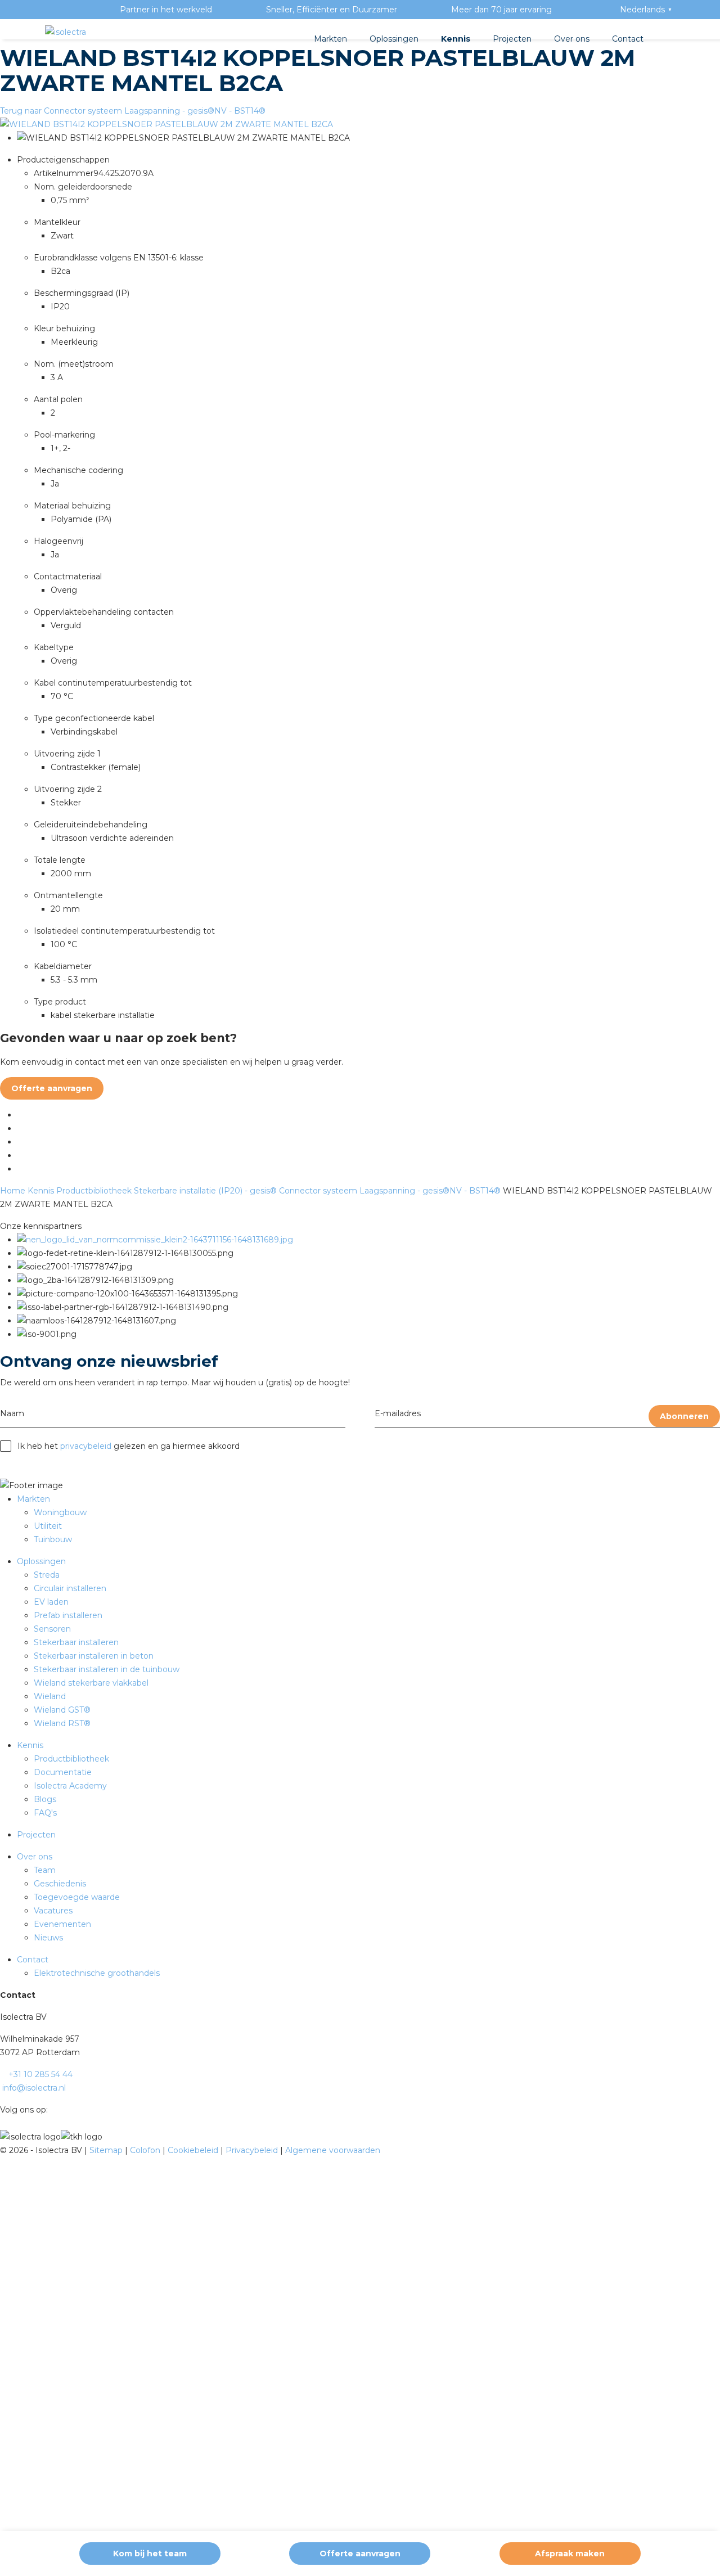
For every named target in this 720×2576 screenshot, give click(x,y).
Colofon (146, 2150)
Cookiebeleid (194, 2150)
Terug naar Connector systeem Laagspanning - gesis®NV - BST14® (133, 111)
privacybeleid (86, 1446)
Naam (12, 1413)
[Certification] (155, 1240)
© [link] (3, 2150)
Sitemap (107, 2150)
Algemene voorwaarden (333, 2150)
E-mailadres (398, 1413)
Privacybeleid (253, 2150)
